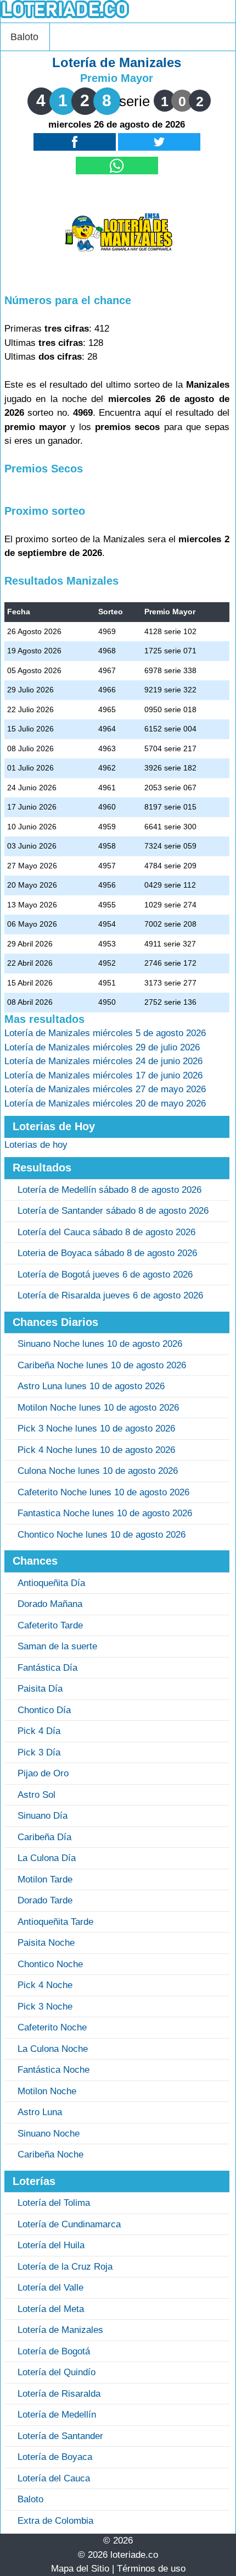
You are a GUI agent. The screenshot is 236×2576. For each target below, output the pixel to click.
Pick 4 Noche (45, 1985)
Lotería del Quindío (57, 2372)
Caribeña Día (44, 1837)
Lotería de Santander (60, 2436)
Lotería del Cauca (54, 2478)
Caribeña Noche (50, 2154)
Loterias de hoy (36, 1145)
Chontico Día (44, 1710)
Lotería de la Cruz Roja (65, 2267)
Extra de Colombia (55, 2521)
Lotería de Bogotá (54, 2351)
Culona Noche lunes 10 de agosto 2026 (98, 1471)
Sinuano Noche (49, 2134)
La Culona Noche (53, 2049)
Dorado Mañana (50, 1604)
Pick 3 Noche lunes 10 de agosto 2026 (96, 1429)
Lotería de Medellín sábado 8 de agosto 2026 (109, 1190)
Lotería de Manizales (60, 2330)
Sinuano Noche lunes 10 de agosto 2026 (100, 1344)
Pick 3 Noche (45, 2007)
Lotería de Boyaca (55, 2457)
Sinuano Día (43, 1816)
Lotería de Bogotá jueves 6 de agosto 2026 (105, 1275)
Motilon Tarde (45, 1879)
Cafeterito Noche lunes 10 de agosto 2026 (103, 1492)
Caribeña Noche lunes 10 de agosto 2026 (102, 1365)
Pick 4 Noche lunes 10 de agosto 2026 (96, 1450)
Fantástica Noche (54, 2070)
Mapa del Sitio (80, 2569)
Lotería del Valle (50, 2288)
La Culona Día (47, 1858)
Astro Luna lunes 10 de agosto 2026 (91, 1386)
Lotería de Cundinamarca (69, 2224)
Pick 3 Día (39, 1752)
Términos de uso (151, 2569)
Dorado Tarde (45, 1900)
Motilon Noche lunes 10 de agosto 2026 (98, 1408)
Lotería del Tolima (54, 2203)
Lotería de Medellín (57, 2415)
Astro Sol (36, 1795)
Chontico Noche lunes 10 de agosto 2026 (102, 1535)
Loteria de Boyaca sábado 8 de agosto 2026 (107, 1253)
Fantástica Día (47, 1668)
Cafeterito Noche (52, 2027)
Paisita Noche (46, 1943)
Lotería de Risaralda (59, 2394)
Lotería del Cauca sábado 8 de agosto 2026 (106, 1232)
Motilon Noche (47, 2091)
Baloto (24, 37)
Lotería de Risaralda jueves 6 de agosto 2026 (110, 1295)
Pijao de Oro (43, 1773)
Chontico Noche (50, 1964)
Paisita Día (40, 1689)
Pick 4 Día (39, 1731)
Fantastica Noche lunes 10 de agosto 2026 (105, 1513)
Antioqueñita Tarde (55, 1922)
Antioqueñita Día (51, 1583)
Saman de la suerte (57, 1646)
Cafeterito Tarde (50, 1625)
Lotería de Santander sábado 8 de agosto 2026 (113, 1211)
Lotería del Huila (51, 2245)
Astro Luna (40, 2112)
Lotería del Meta (51, 2309)
